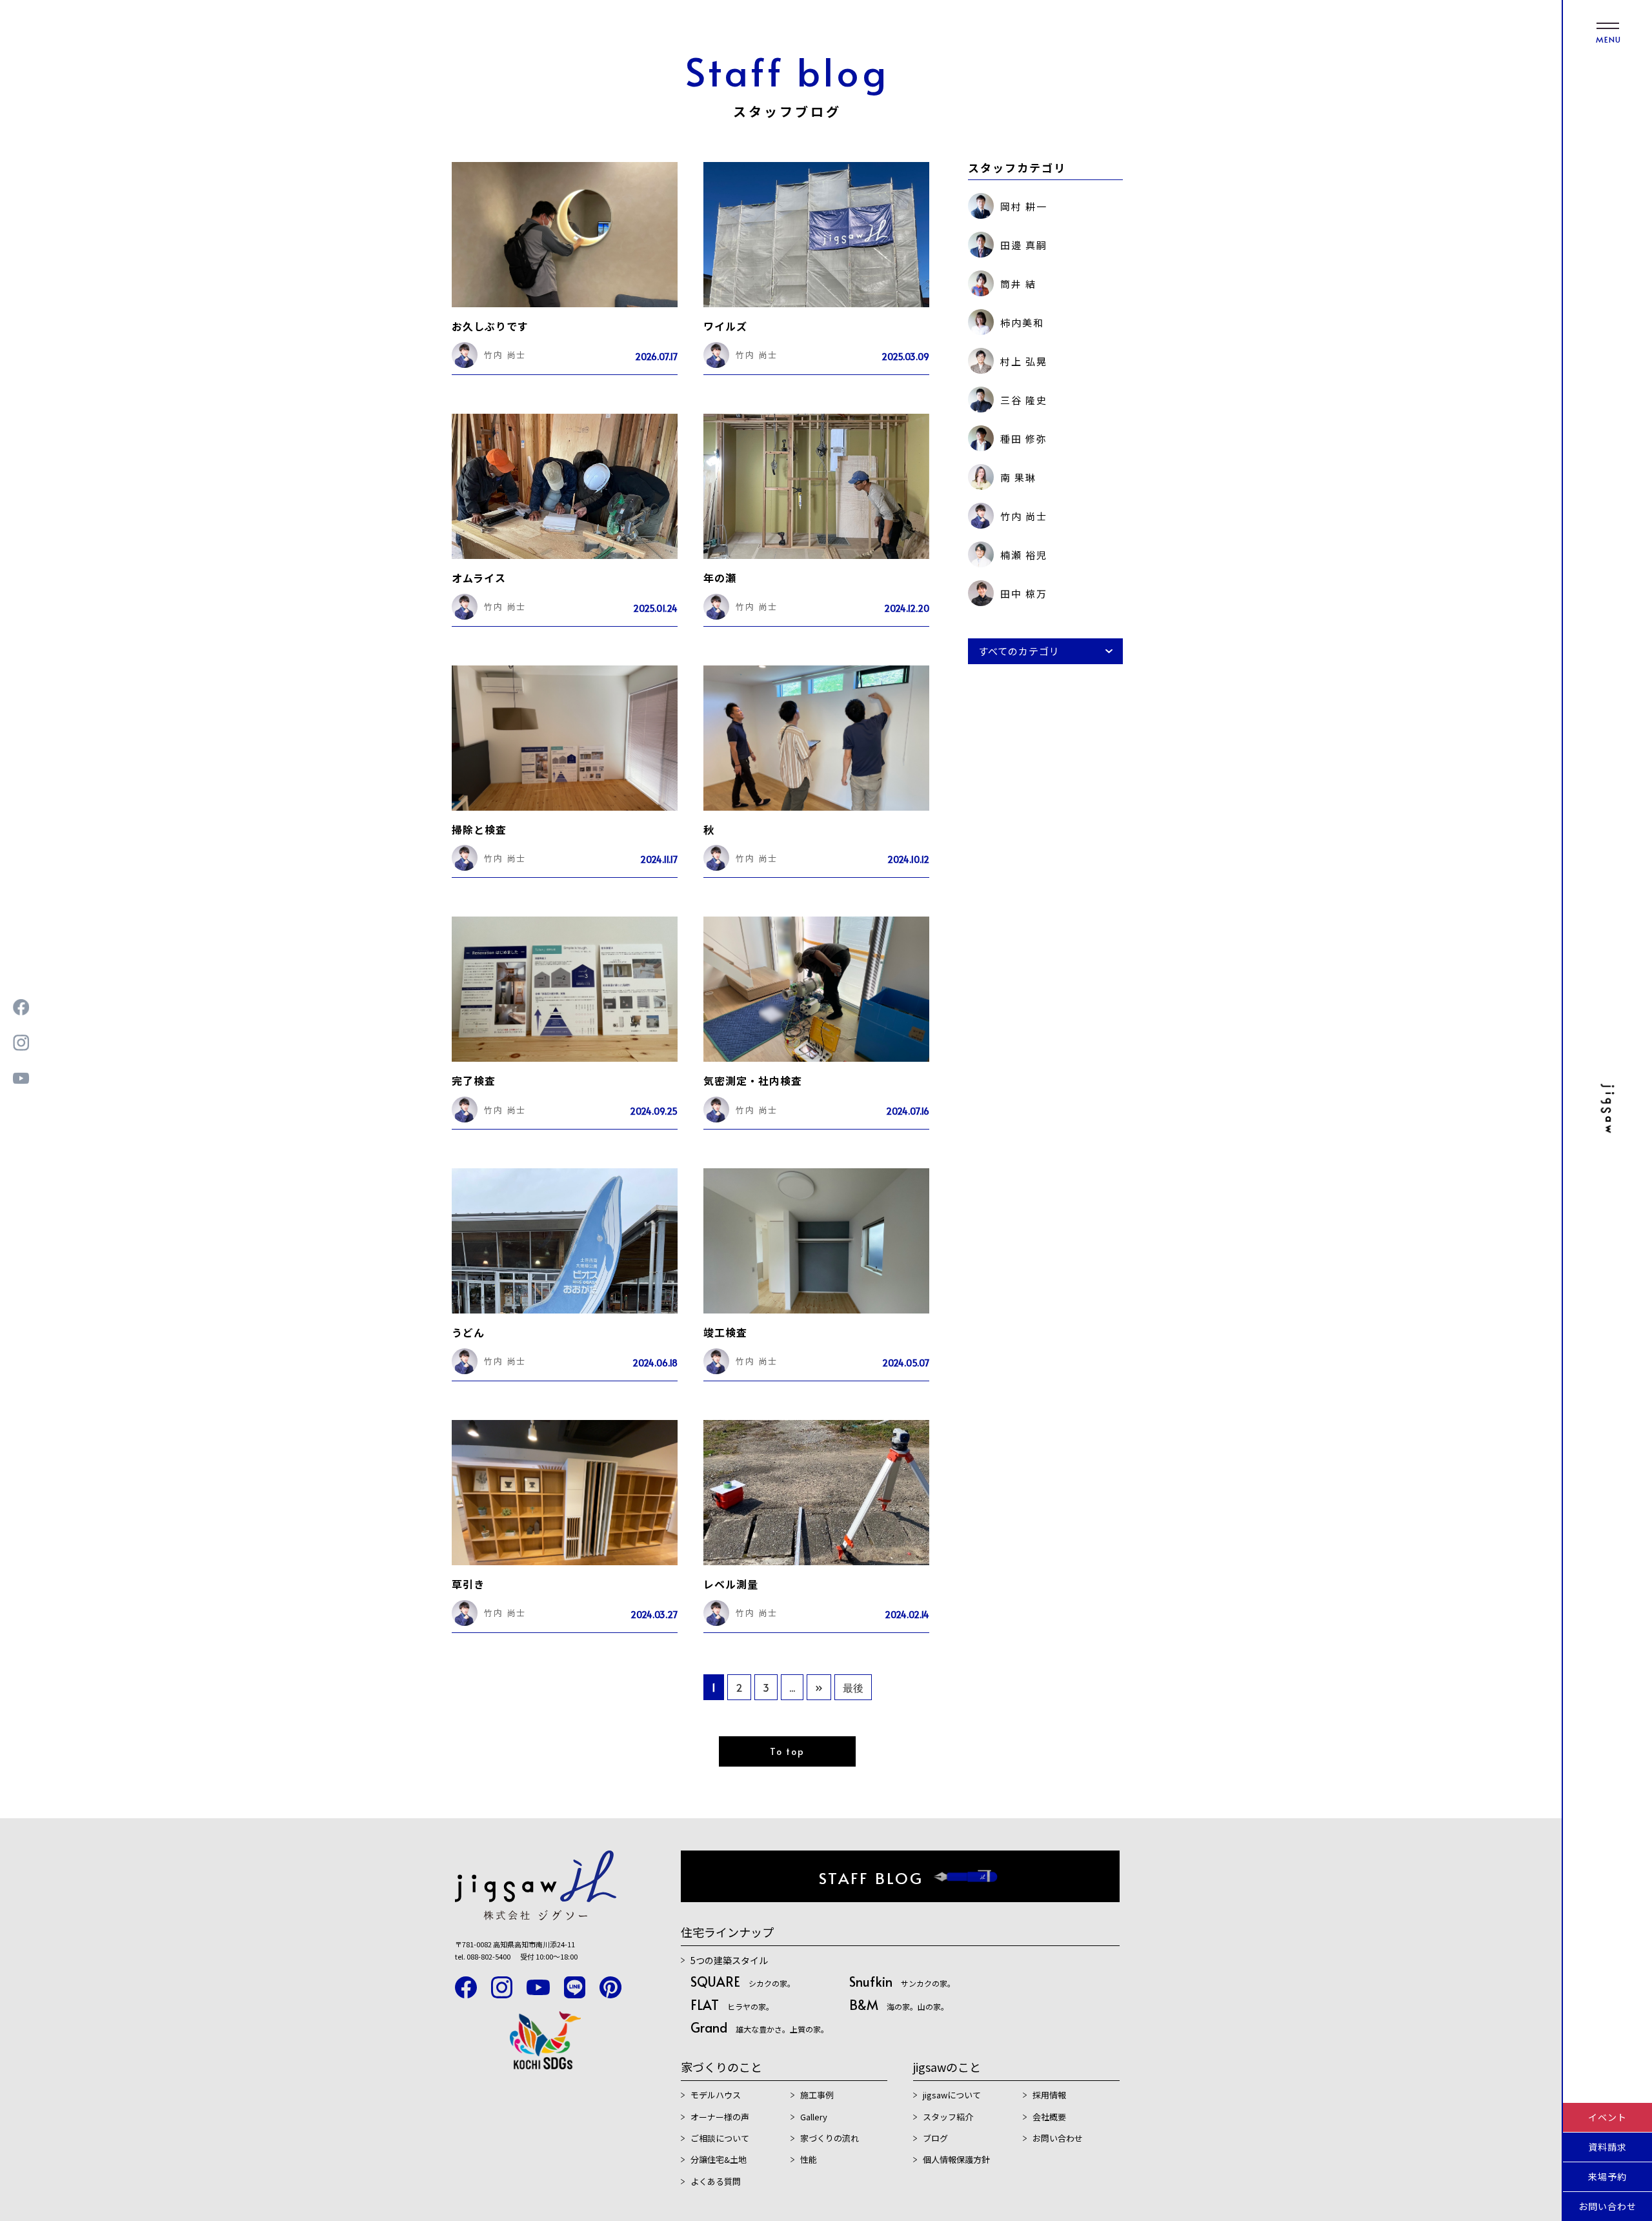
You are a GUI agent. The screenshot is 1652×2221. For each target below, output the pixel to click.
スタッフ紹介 (948, 2117)
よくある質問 (716, 2181)
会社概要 (1049, 2117)
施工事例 (817, 2095)
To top (787, 1751)
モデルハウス (716, 2095)
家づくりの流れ (830, 2138)
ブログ (935, 2138)
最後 (853, 1687)
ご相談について (720, 2138)
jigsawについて (952, 2095)
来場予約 (1607, 2176)
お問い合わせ (1607, 2206)
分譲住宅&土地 (719, 2159)
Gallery (814, 2117)
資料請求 (1607, 2147)
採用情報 (1049, 2095)
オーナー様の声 (720, 2117)
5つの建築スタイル (729, 1960)
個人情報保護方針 (956, 2159)
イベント (1607, 2117)
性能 (809, 2159)
